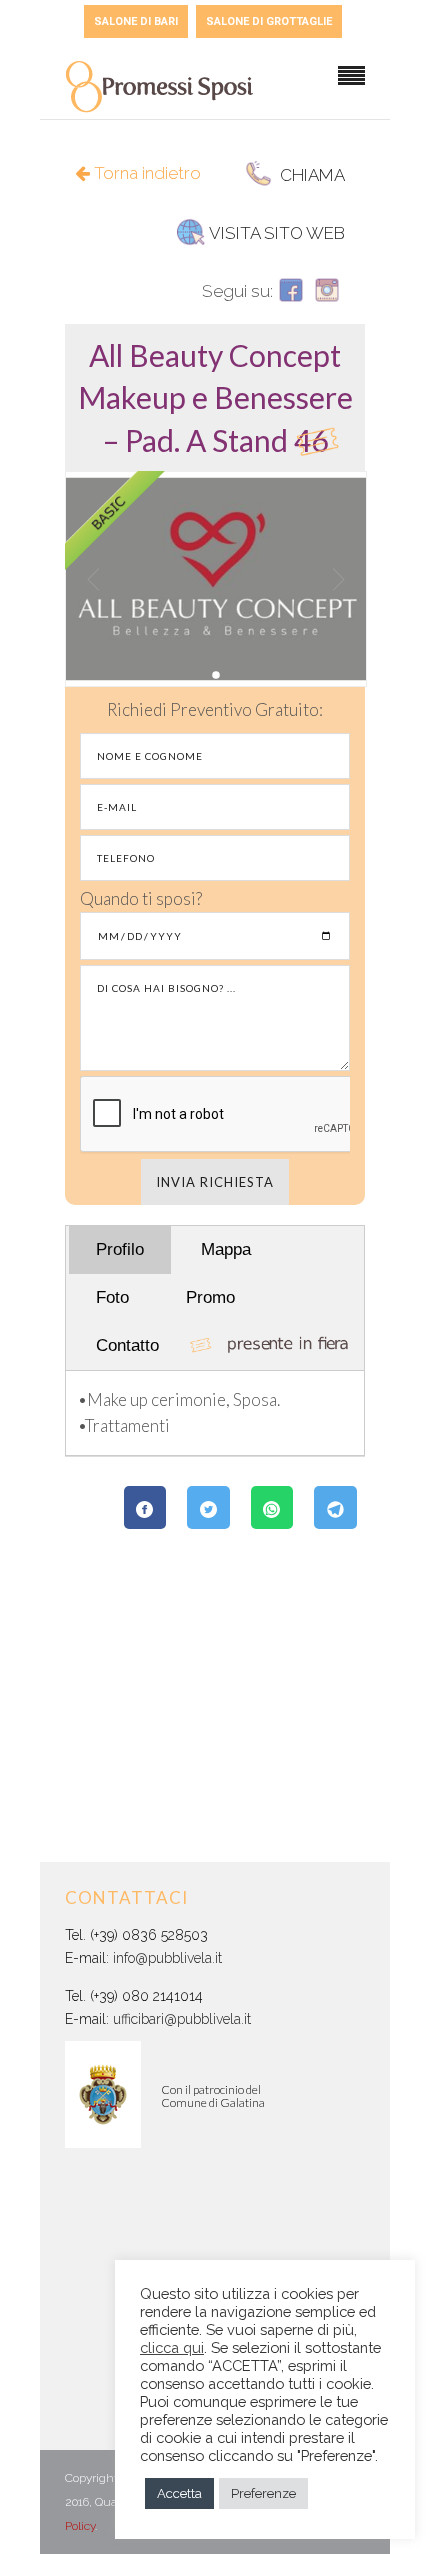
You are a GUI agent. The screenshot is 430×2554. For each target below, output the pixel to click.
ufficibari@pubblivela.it (182, 2019)
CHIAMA (310, 175)
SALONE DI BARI (136, 21)
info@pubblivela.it (167, 1958)
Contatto (127, 1345)
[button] (215, 397)
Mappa (226, 1249)
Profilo (120, 1249)
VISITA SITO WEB (277, 233)
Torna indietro (145, 173)
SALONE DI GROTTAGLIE (269, 21)
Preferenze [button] (263, 2493)
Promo (210, 1297)
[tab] (215, 397)
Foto (112, 1297)
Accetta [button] (179, 2493)
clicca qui (172, 2347)
